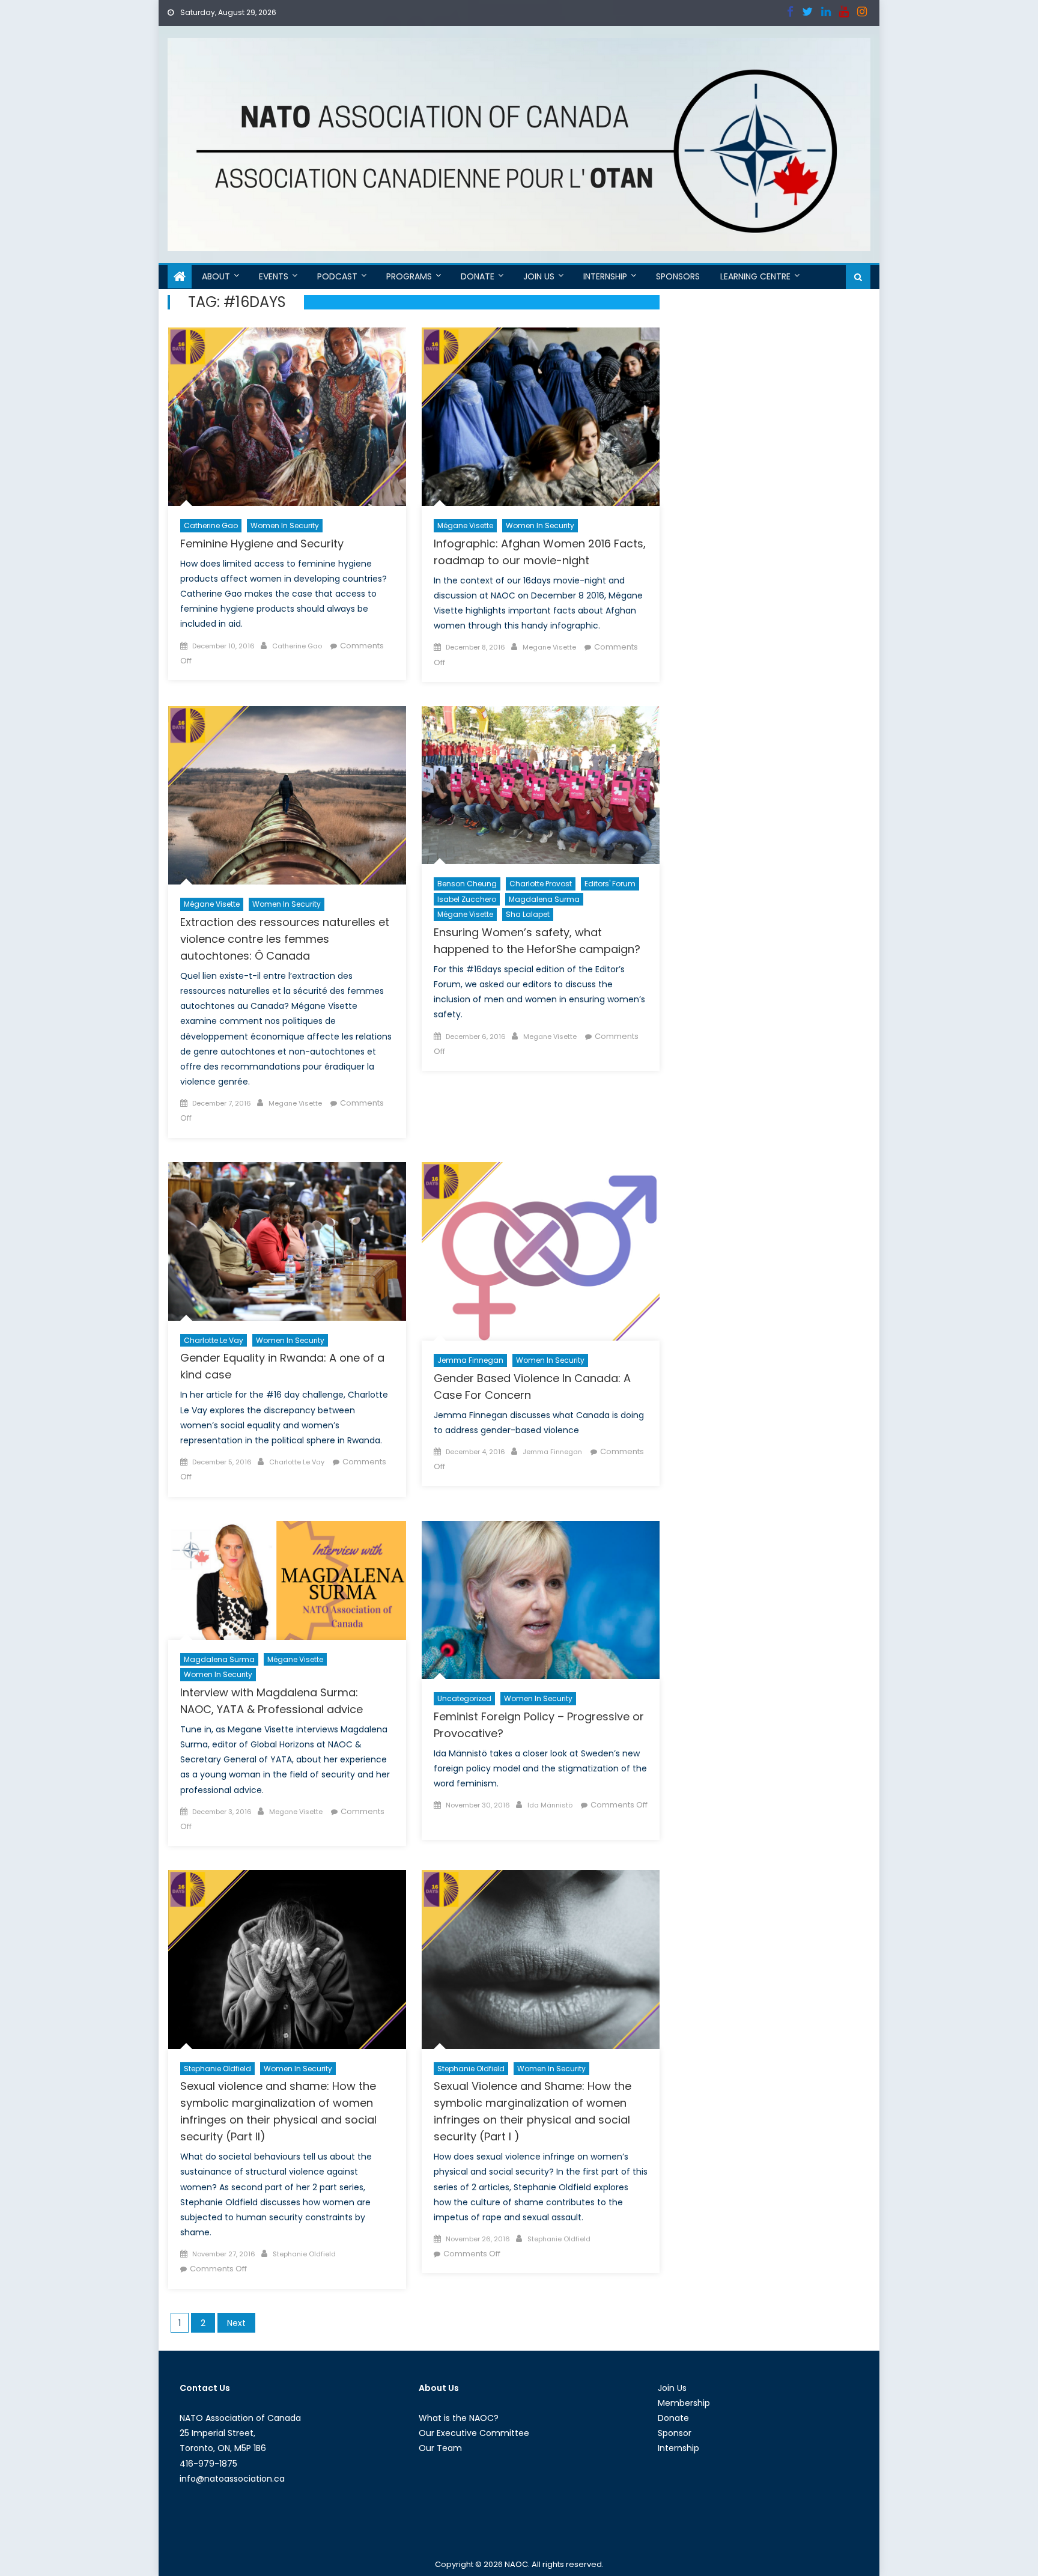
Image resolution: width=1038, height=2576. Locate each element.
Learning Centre (755, 276)
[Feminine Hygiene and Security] (287, 417)
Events (274, 276)
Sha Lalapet (528, 914)
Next (236, 2323)
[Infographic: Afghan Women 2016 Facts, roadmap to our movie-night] (541, 417)
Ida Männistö (550, 1805)
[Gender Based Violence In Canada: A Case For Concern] (541, 1251)
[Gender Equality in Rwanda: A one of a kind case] (287, 1241)
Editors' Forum (610, 884)
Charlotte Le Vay (214, 1340)
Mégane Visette (465, 525)
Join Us (539, 276)
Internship (605, 276)
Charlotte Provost (541, 884)
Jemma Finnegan (470, 1360)
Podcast (337, 276)
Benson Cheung (467, 884)
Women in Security (285, 525)
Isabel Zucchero (467, 899)
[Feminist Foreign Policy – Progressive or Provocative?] (541, 1600)
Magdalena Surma (544, 899)
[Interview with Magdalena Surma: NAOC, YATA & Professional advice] (287, 1580)
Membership (684, 2403)
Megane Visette (549, 647)
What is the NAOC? (459, 2418)
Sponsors (678, 276)
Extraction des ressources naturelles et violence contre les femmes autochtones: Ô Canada (285, 939)
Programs (409, 276)
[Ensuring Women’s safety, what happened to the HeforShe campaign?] (541, 785)
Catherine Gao (211, 525)
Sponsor (675, 2433)
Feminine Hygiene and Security (262, 544)
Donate (478, 276)
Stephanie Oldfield (217, 2069)
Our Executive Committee (474, 2433)
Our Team (440, 2448)
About (216, 276)
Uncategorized (464, 1698)
